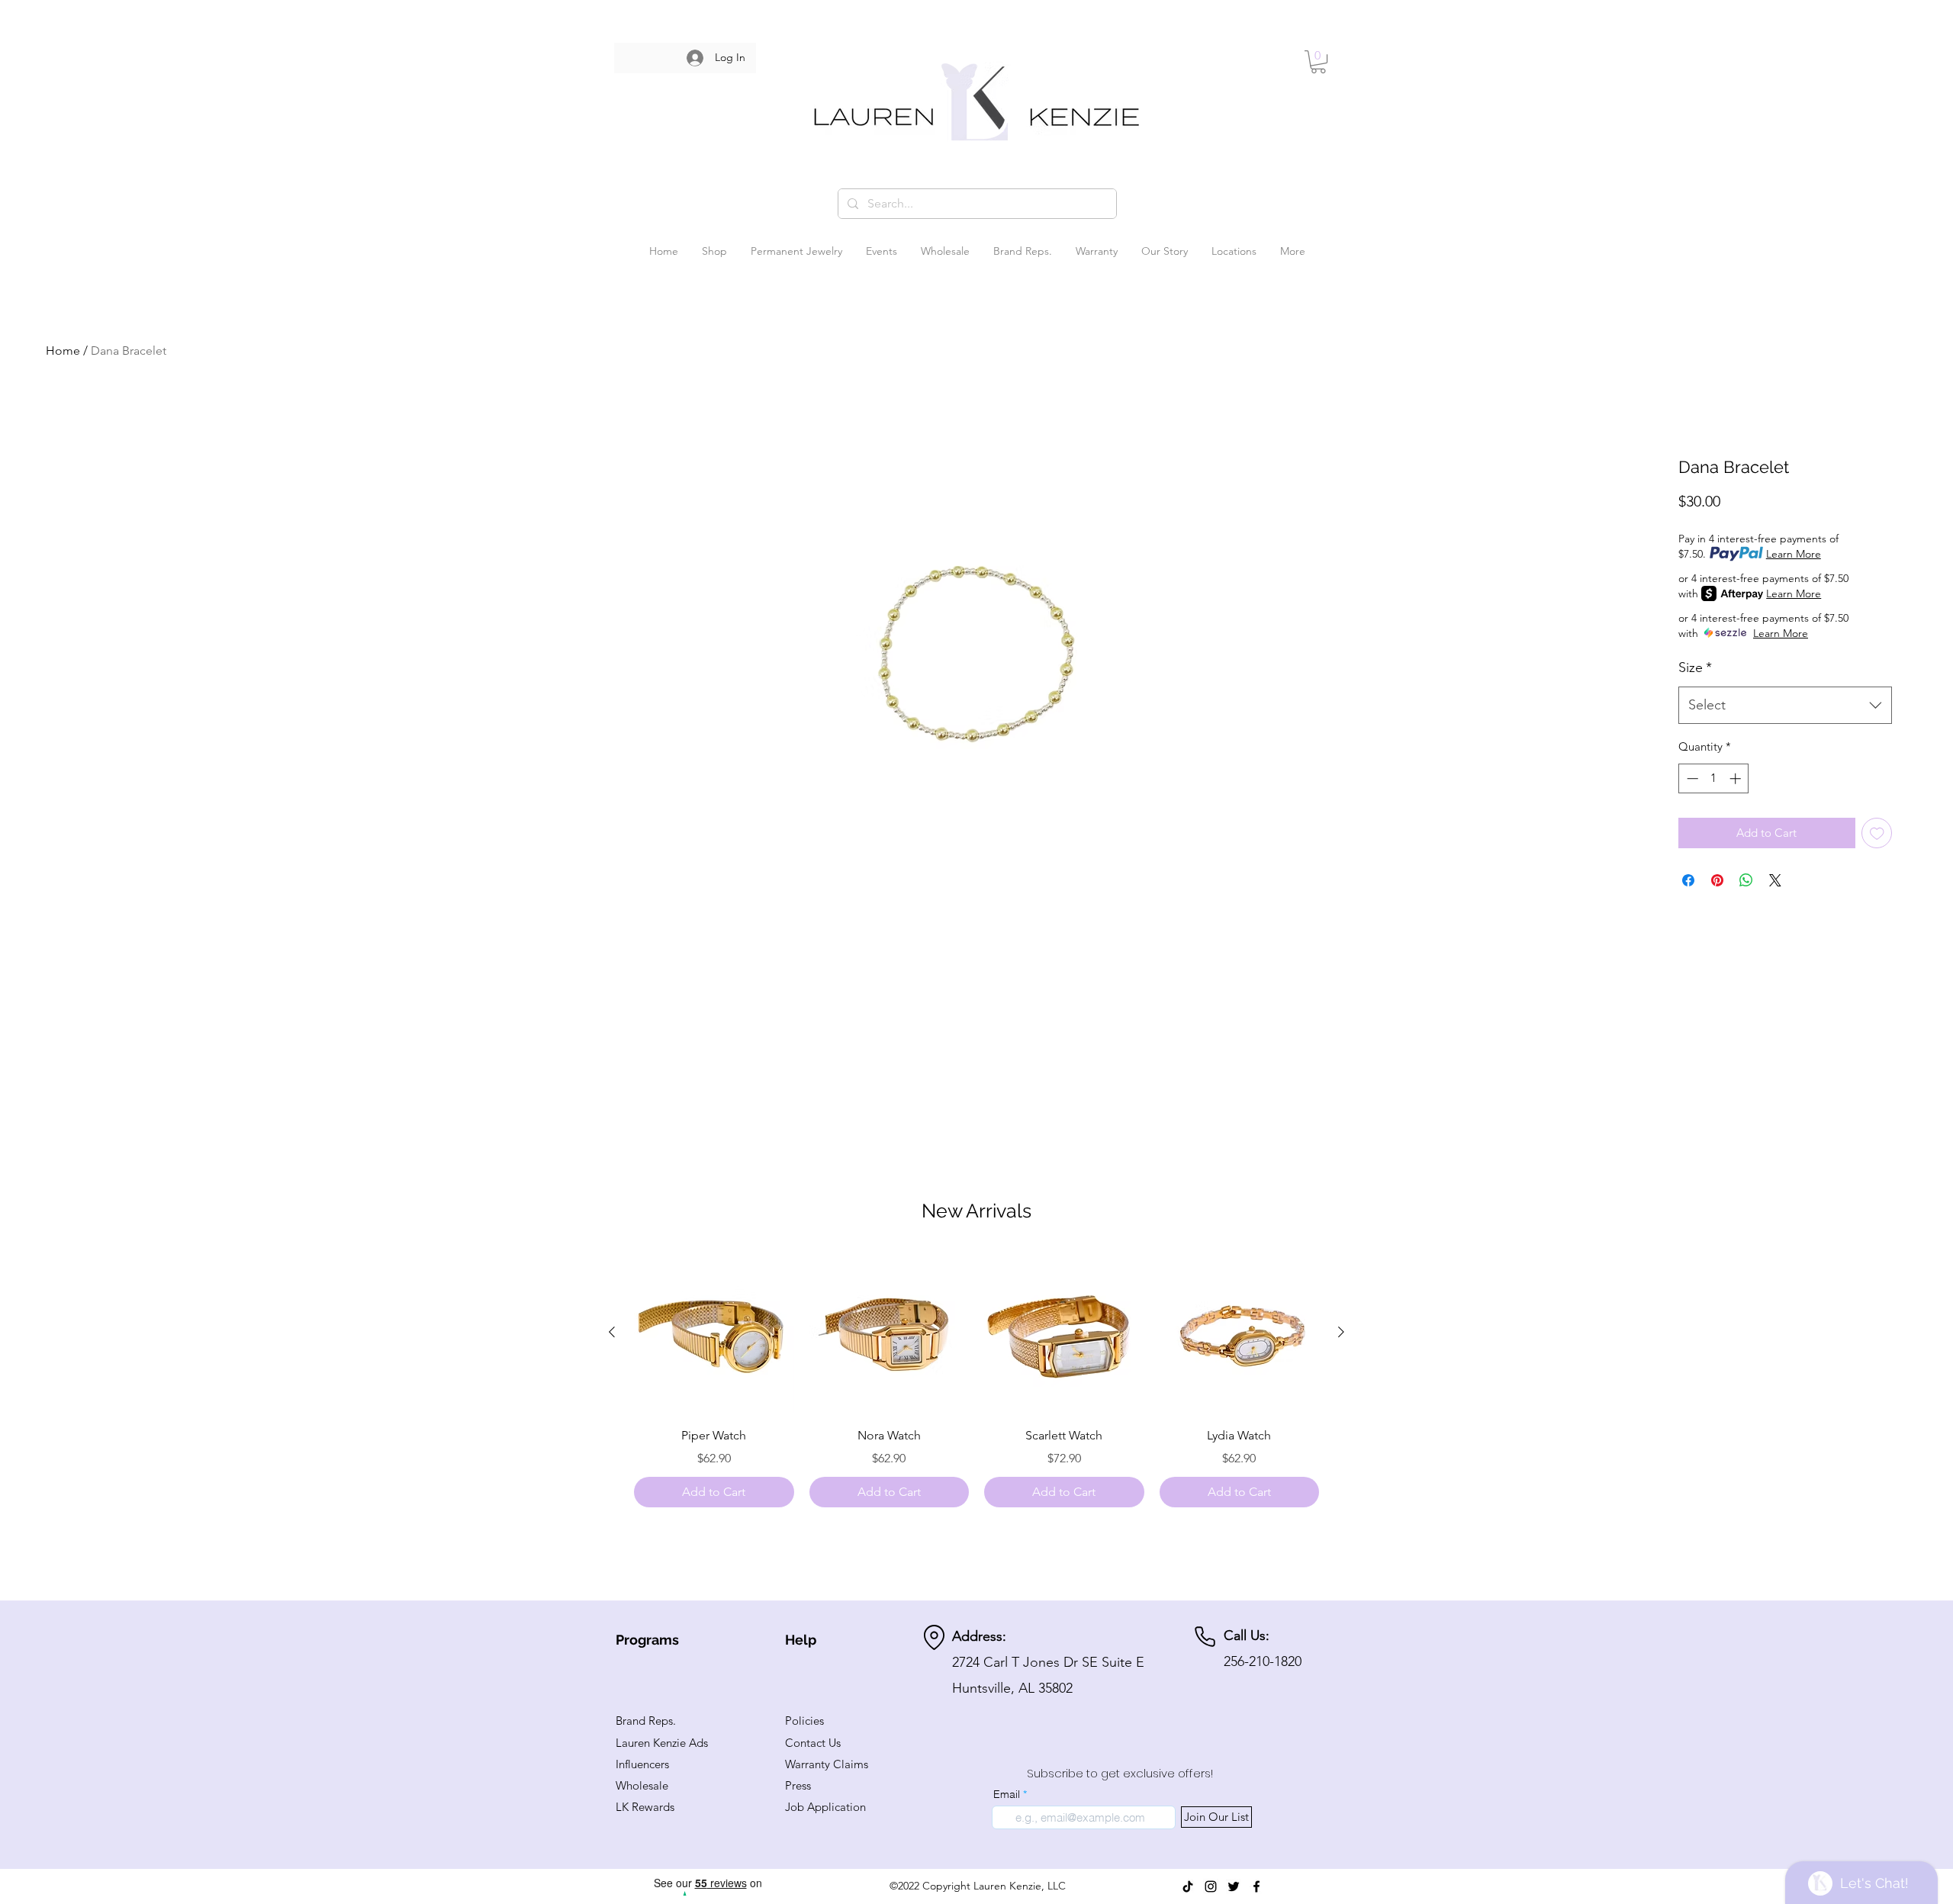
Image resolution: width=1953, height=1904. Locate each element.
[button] (1318, 62)
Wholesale (642, 1785)
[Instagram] (1211, 1886)
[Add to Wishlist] (1877, 833)
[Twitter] (1234, 1886)
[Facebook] (1256, 1886)
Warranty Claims (827, 1764)
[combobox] (1785, 706)
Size (1695, 667)
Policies (804, 1721)
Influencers (642, 1764)
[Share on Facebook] (1688, 880)
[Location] (934, 1637)
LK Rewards (645, 1807)
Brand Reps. (646, 1721)
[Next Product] (1341, 1332)
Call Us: (1247, 1635)
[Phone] (1205, 1637)
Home (63, 351)
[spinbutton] (1714, 778)
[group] (976, 1380)
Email (1007, 1794)
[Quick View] (714, 1333)
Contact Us (813, 1743)
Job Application (825, 1807)
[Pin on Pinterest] (1717, 880)
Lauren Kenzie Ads (662, 1743)
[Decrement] (1691, 778)
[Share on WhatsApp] (1746, 880)
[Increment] (1737, 778)
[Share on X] (1775, 880)
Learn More (1794, 554)
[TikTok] (1188, 1886)
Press (798, 1785)
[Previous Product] (612, 1332)
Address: (979, 1636)
